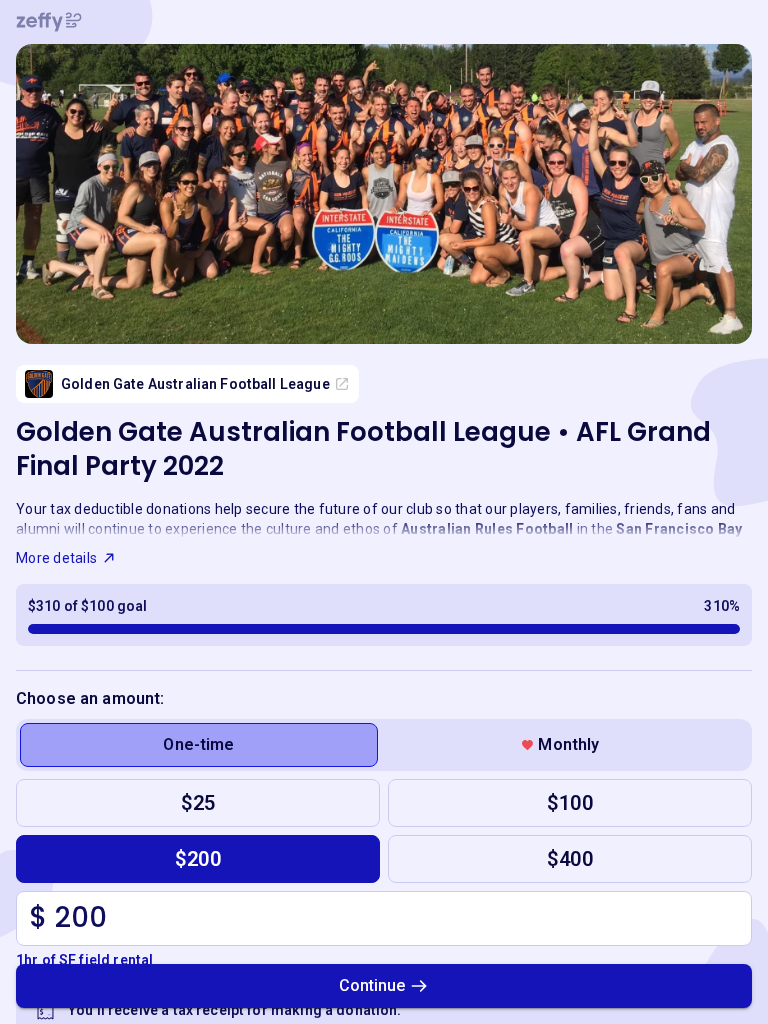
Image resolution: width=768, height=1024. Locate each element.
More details (56, 558)
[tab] (199, 745)
